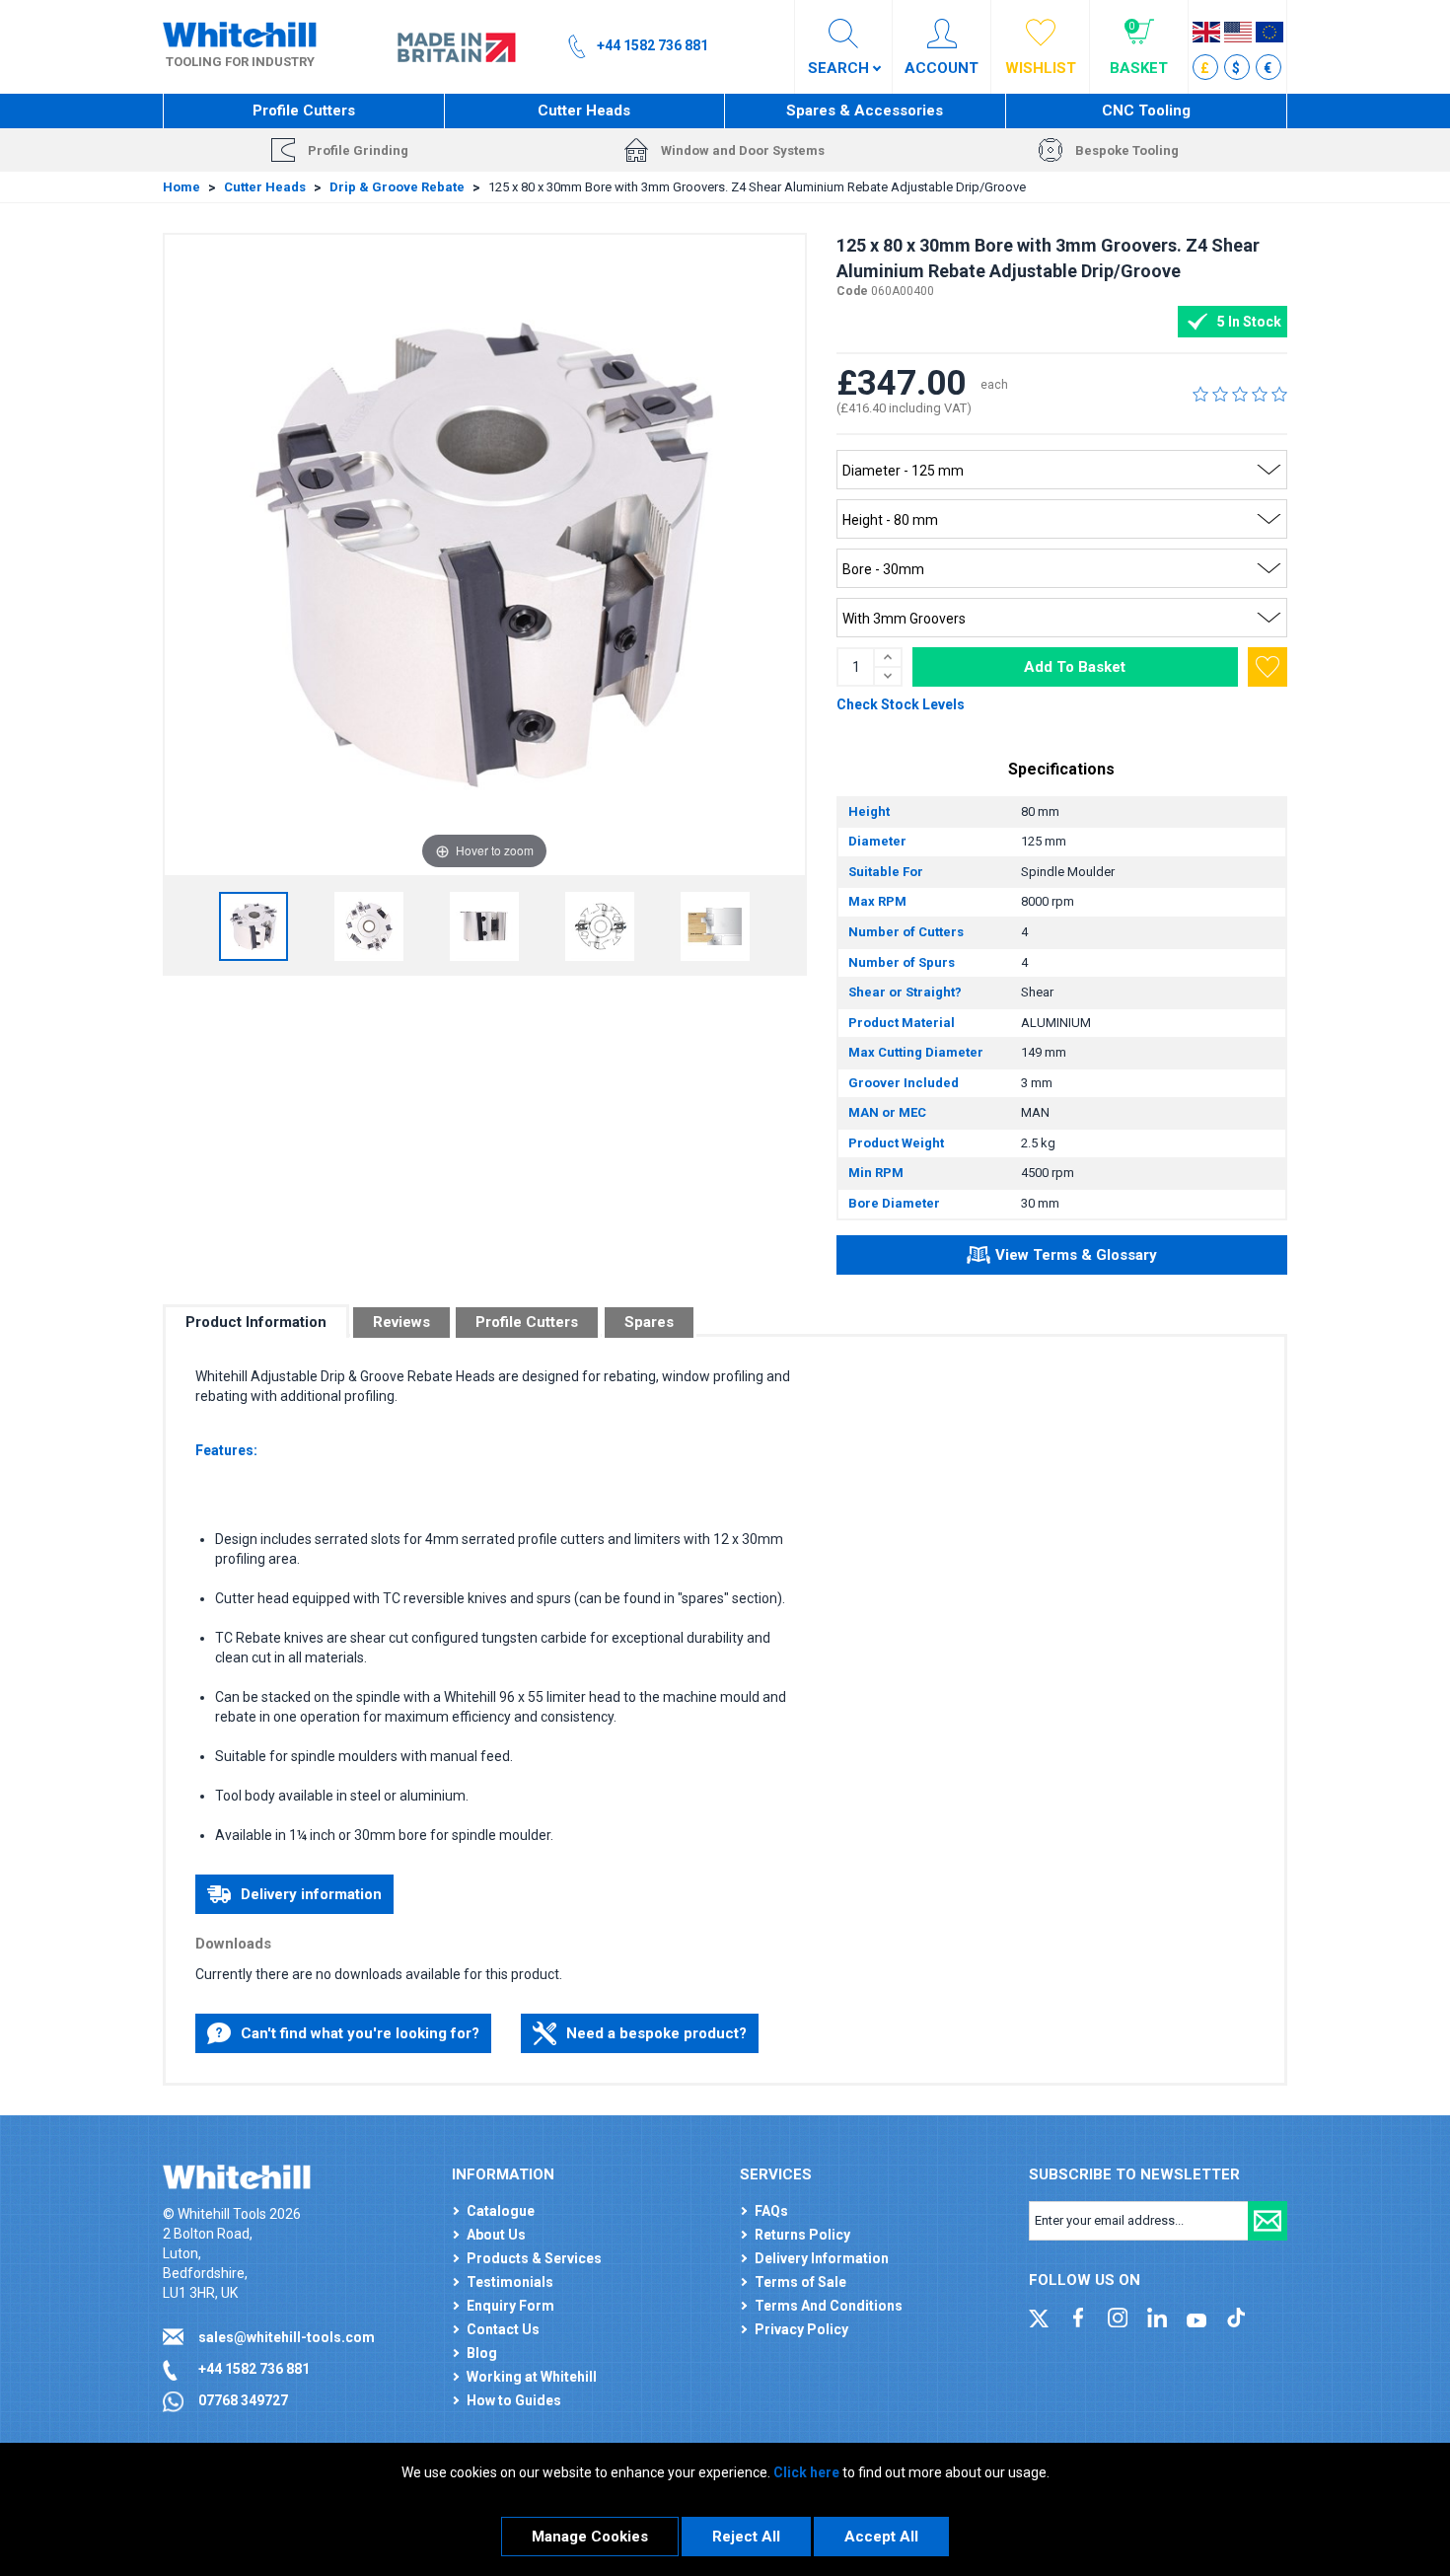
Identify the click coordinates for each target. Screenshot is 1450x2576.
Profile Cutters (304, 110)
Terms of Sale (800, 2282)
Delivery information (311, 1894)
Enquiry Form (510, 2306)
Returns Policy (802, 2235)
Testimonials (510, 2282)
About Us (496, 2235)
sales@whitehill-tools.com (287, 2337)
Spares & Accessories (865, 110)
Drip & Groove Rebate (397, 187)
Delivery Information (822, 2258)
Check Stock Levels (901, 704)
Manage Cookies (590, 2537)
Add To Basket (1075, 667)
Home (181, 187)
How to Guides (514, 2400)
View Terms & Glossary (1076, 1255)
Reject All (746, 2537)
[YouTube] (1196, 2316)
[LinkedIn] (1157, 2316)
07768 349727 (243, 2400)
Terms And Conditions (829, 2306)
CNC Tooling (1146, 110)
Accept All (881, 2537)
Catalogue (501, 2211)
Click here (806, 2472)
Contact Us (503, 2329)
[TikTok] (1236, 2316)
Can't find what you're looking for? (360, 2033)
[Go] (1268, 2221)
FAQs (771, 2211)
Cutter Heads (584, 110)
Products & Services (534, 2258)
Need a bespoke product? (656, 2033)
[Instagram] (1118, 2316)
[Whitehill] (240, 34)
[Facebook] (1078, 2316)
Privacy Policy (801, 2329)
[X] (1039, 2316)
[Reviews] (1240, 394)
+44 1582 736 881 (254, 2369)
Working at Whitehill (532, 2377)
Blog (482, 2353)
